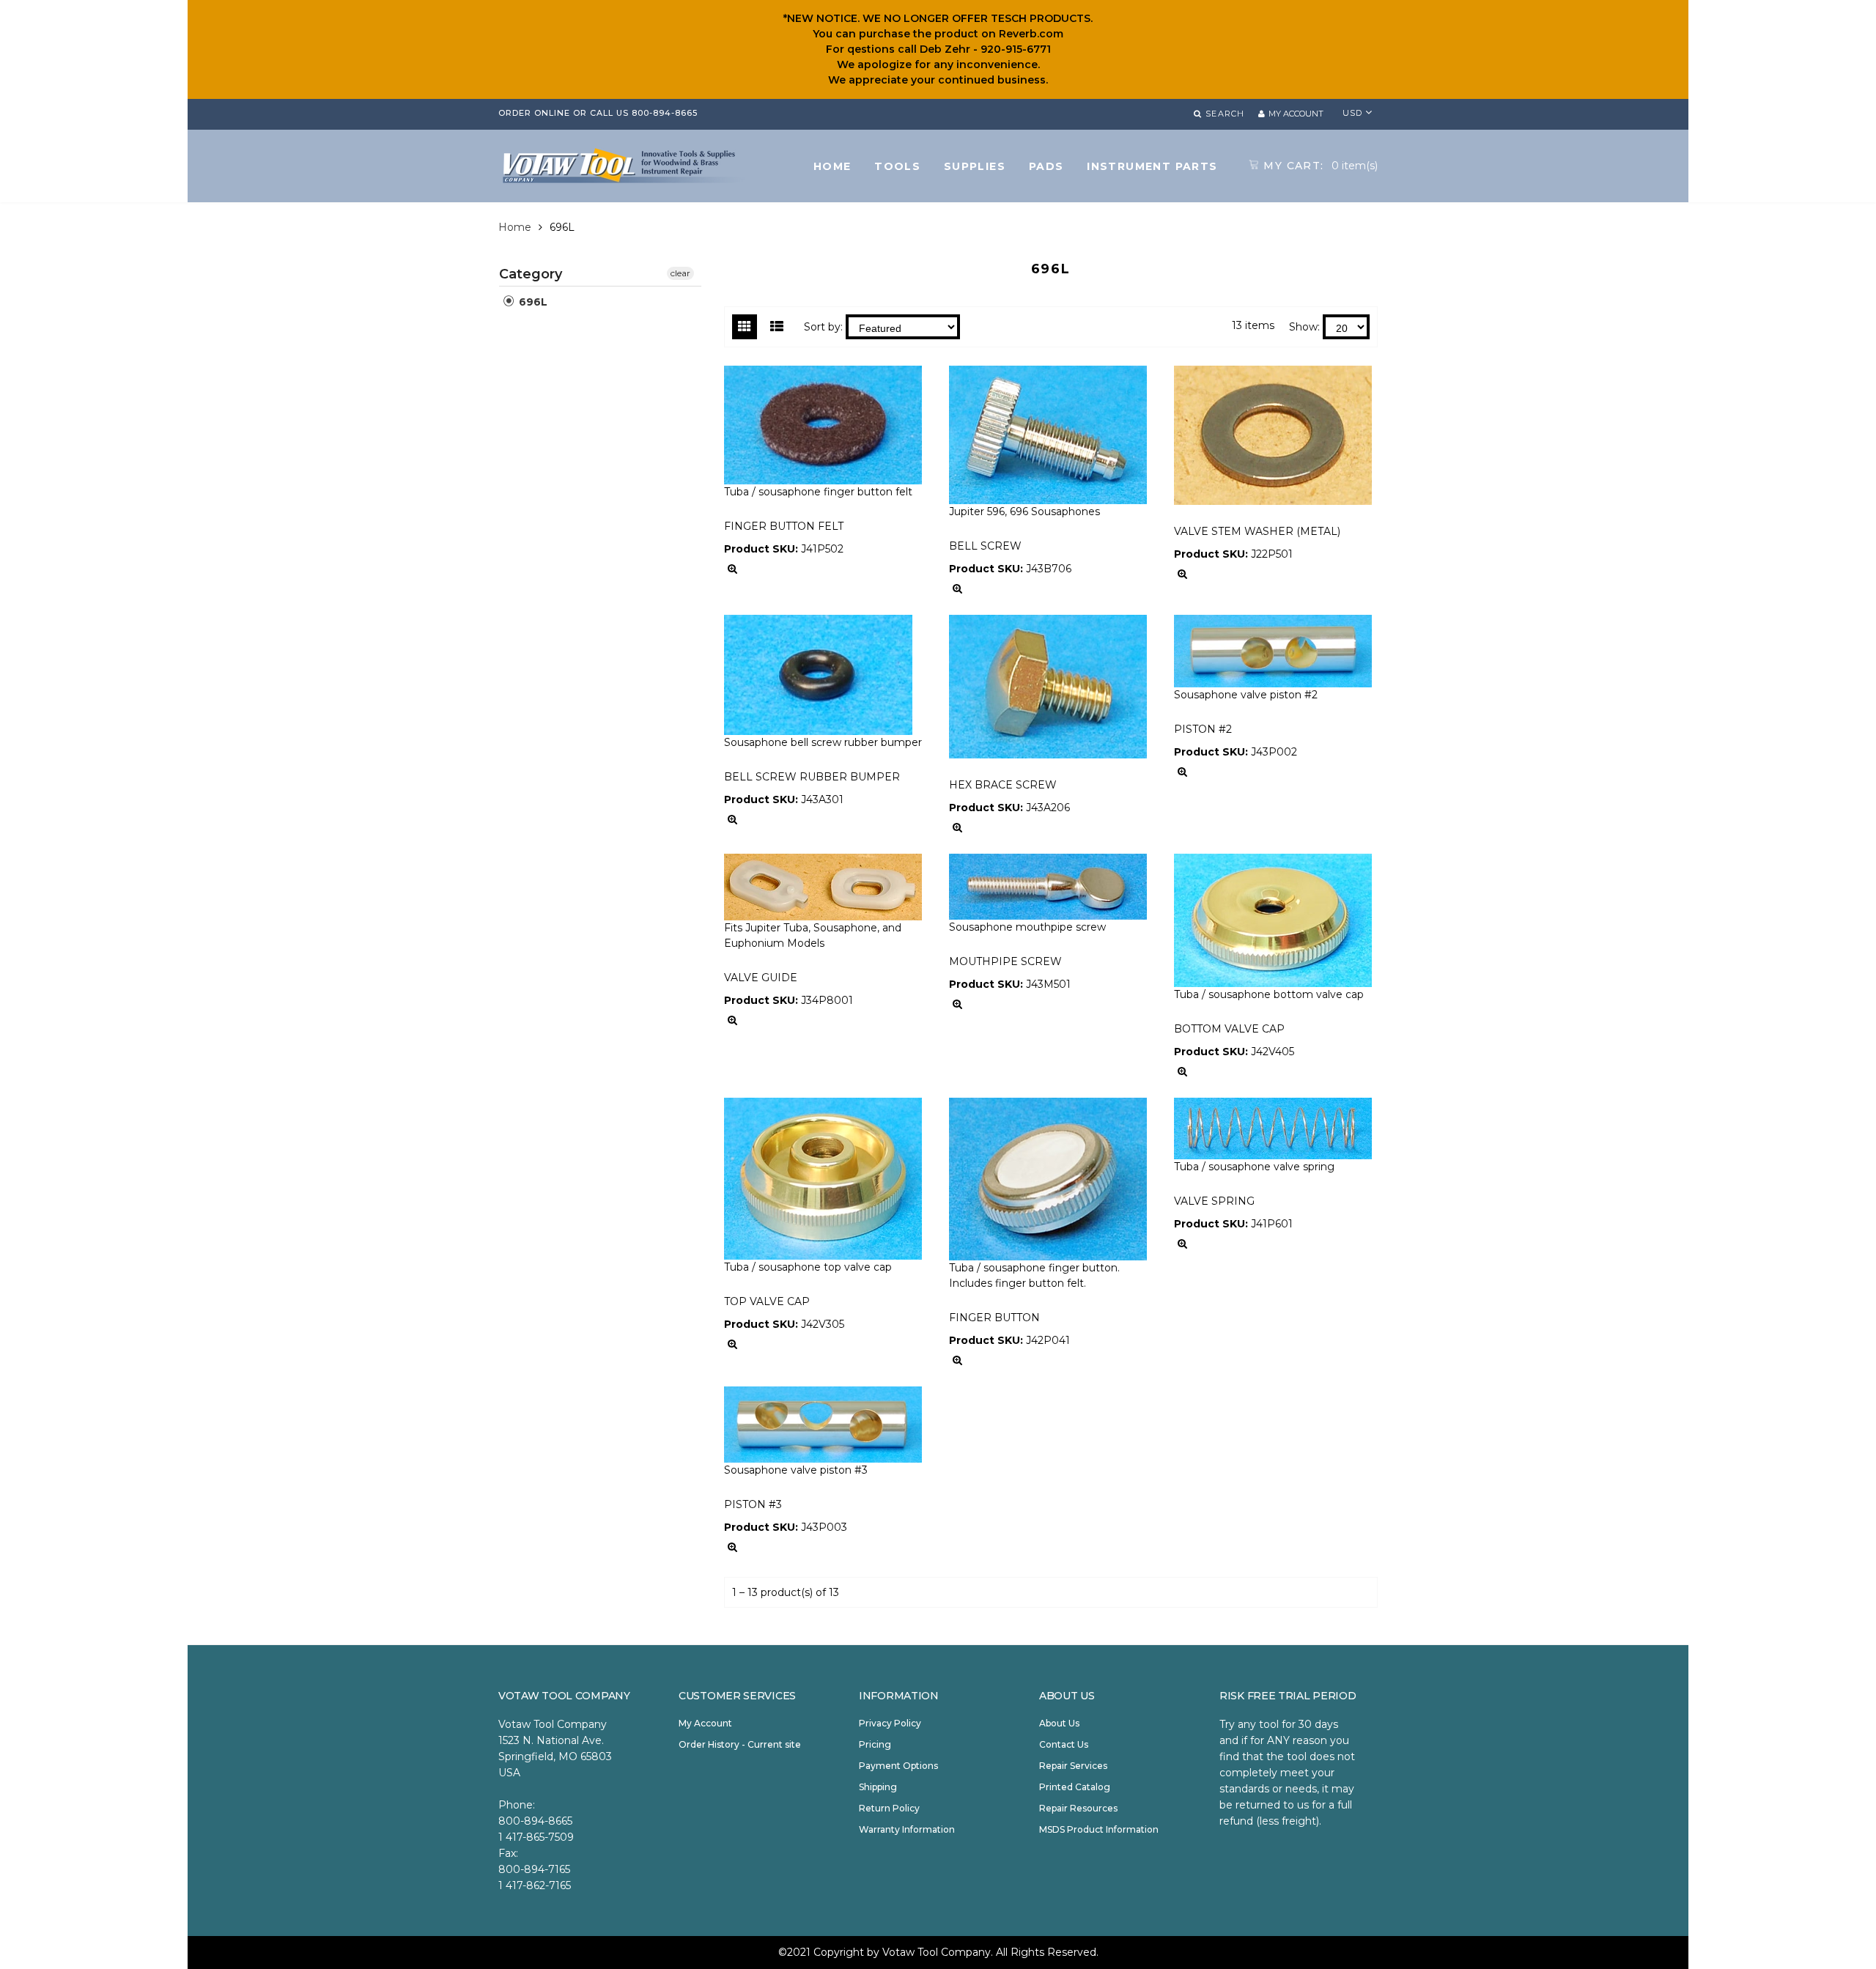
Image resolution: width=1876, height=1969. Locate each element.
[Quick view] (732, 569)
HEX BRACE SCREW (1003, 785)
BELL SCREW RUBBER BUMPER (812, 777)
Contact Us (1064, 1744)
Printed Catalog (1075, 1787)
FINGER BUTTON (994, 1318)
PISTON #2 (1203, 729)
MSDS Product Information (1099, 1829)
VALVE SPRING (1214, 1201)
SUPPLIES (975, 166)
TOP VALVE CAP (767, 1301)
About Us (1059, 1723)
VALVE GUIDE (761, 978)
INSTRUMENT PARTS (1152, 166)
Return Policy (889, 1808)
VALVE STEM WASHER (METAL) (1257, 531)
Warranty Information (907, 1829)
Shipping (878, 1787)
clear (680, 273)
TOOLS (897, 166)
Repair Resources (1078, 1808)
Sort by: (823, 327)
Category (531, 274)
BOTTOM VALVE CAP (1229, 1029)
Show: (1304, 327)
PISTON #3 (753, 1504)
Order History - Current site (740, 1744)
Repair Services (1073, 1766)
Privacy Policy (890, 1723)
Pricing (875, 1744)
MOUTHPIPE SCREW (1005, 961)
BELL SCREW (985, 546)
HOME (832, 166)
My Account (705, 1723)
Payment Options (898, 1766)
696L (532, 302)
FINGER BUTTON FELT (784, 526)
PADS (1046, 166)
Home (515, 227)
